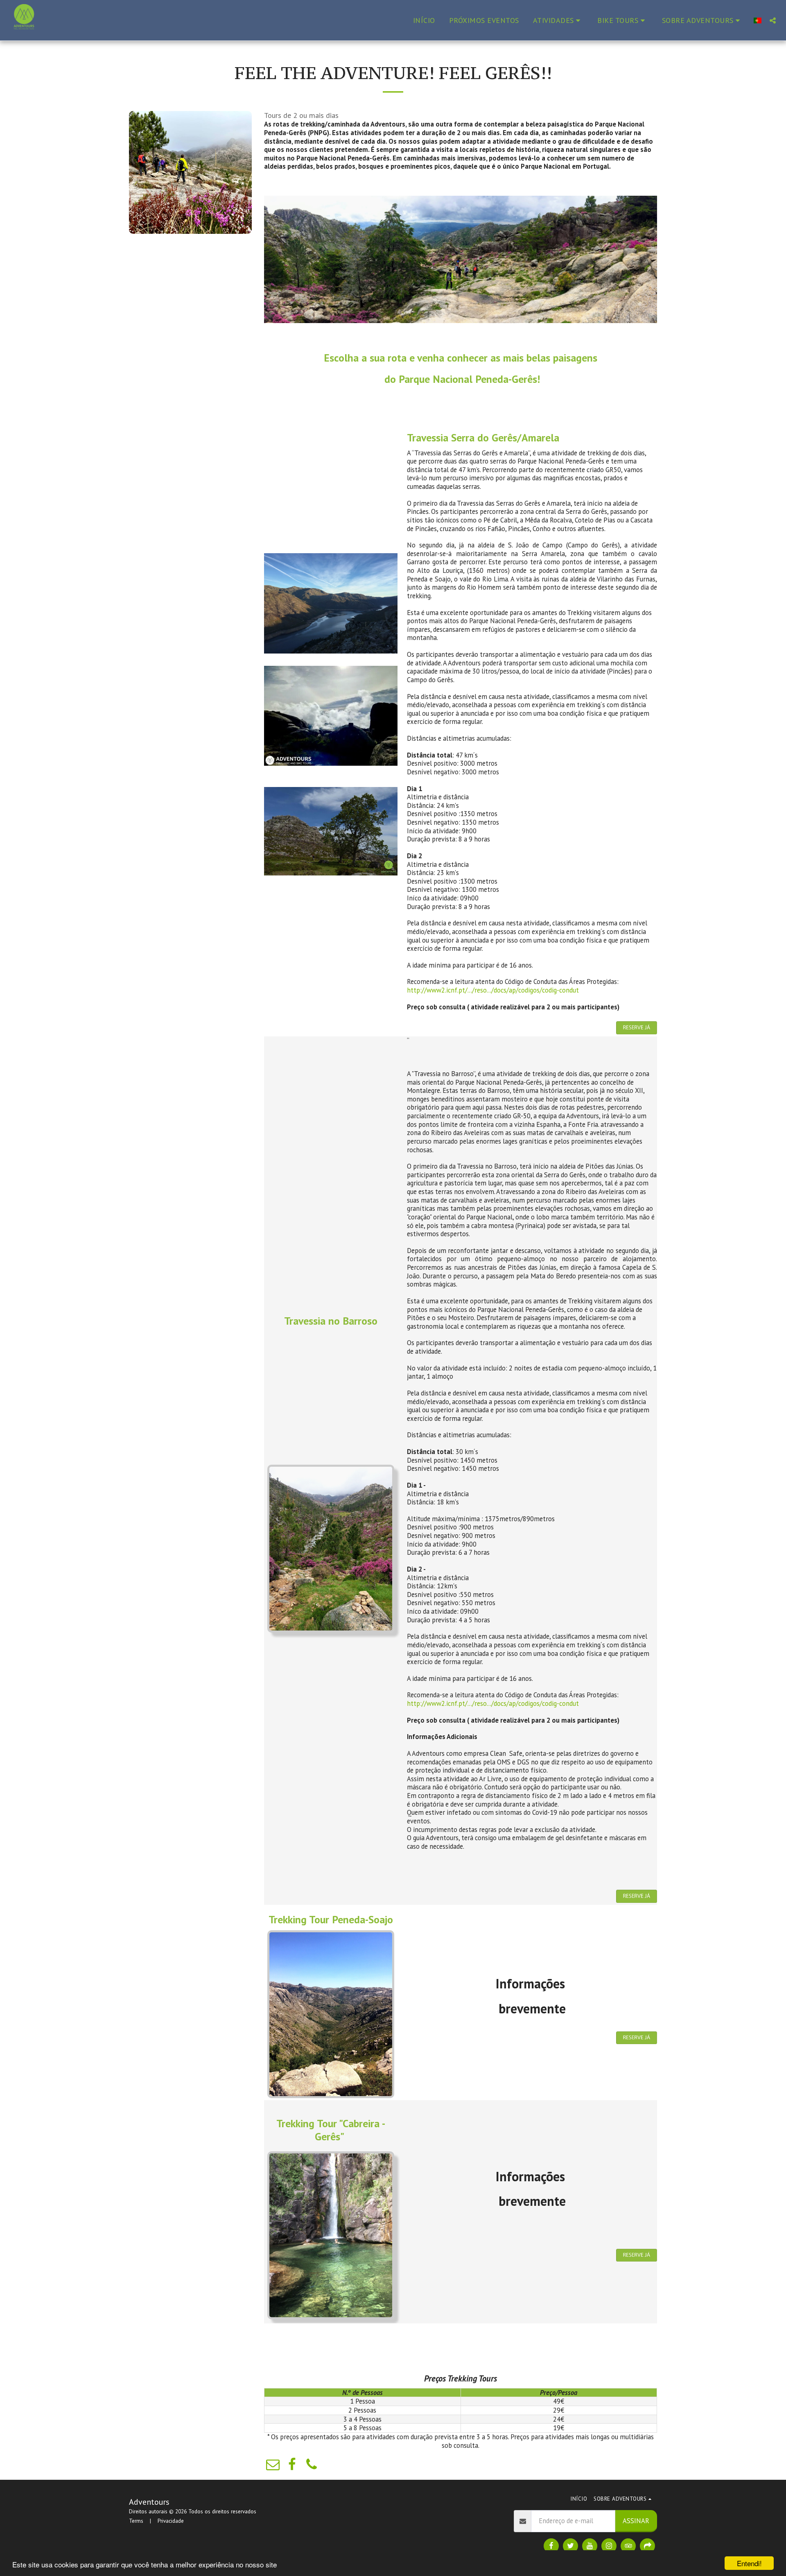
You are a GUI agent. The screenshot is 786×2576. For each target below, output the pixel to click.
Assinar (636, 2521)
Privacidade (171, 2521)
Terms (136, 2521)
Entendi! (749, 2563)
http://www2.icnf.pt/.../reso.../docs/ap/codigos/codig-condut (493, 990)
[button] (558, 20)
